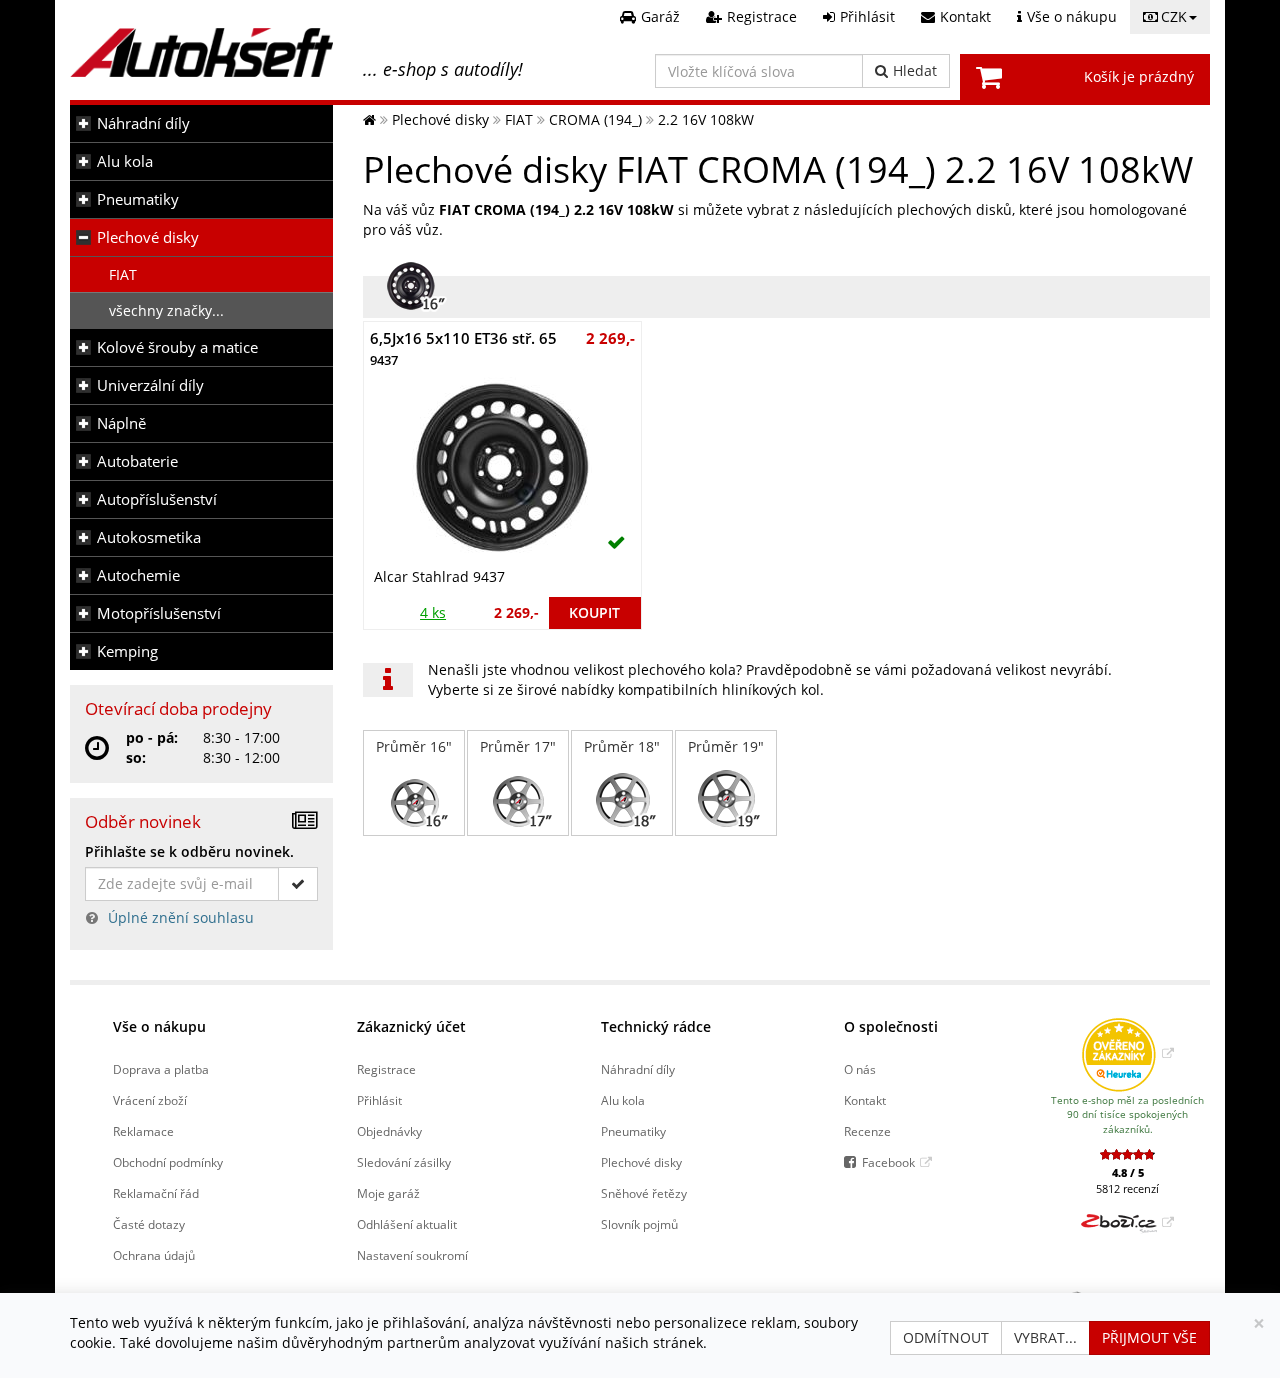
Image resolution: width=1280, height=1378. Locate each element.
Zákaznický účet (411, 1026)
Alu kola (125, 161)
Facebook (888, 1162)
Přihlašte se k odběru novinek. (189, 851)
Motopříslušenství (159, 613)
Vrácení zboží (150, 1100)
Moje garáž (388, 1193)
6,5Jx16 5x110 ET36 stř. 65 (463, 348)
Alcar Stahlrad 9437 (439, 576)
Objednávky (389, 1131)
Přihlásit (379, 1100)
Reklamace (143, 1131)
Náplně (121, 423)
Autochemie (138, 575)
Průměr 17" (518, 746)
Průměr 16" (414, 746)
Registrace (386, 1069)
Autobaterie (137, 461)
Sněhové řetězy (644, 1193)
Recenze (867, 1131)
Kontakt (865, 1100)
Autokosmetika (149, 537)
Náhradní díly (143, 123)
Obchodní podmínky (168, 1162)
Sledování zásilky (404, 1162)
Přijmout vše (1149, 1337)
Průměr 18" (622, 746)
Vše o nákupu (159, 1026)
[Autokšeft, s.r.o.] (201, 52)
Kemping (127, 651)
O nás (860, 1069)
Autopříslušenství (157, 499)
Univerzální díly (150, 385)
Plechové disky (148, 237)
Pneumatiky (138, 199)
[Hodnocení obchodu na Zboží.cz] (1127, 1222)
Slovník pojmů (639, 1224)
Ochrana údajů (154, 1255)
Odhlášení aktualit (407, 1224)
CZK (1174, 16)
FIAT (123, 274)
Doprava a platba (161, 1069)
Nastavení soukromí (412, 1255)
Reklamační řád (156, 1193)
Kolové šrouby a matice (177, 347)
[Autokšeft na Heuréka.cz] (1127, 1053)
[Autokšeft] (369, 119)
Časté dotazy (149, 1224)
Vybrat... (1045, 1337)
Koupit (594, 612)
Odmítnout (946, 1337)
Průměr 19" (726, 746)
